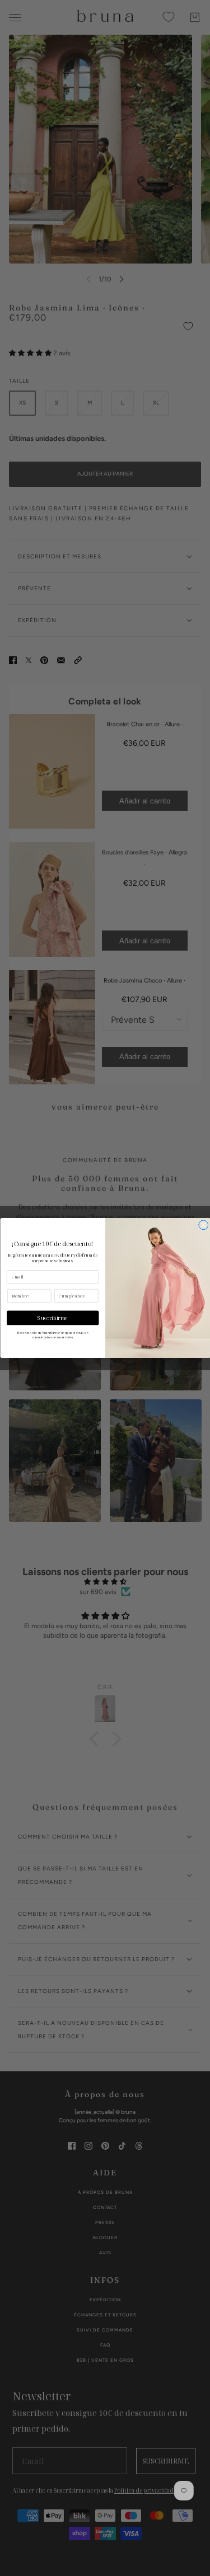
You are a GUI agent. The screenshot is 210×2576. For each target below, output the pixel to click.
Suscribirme (53, 1318)
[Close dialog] (203, 1225)
